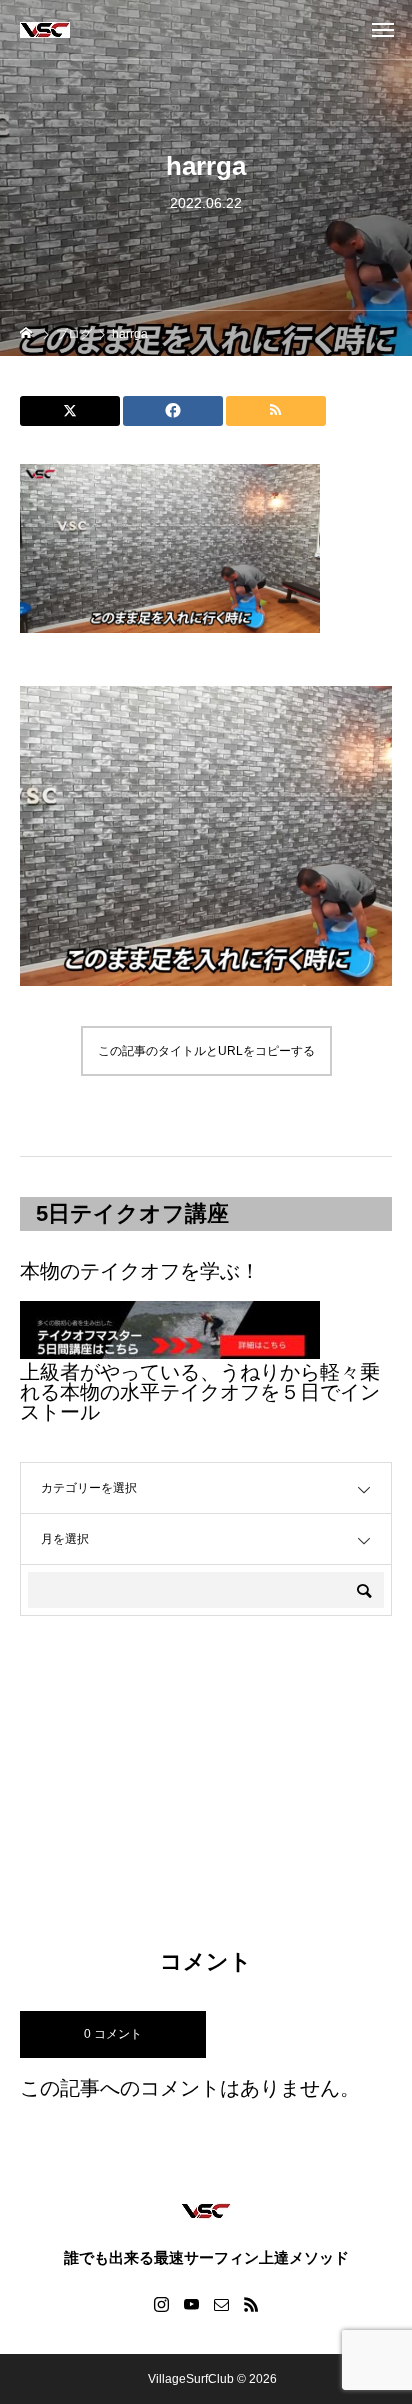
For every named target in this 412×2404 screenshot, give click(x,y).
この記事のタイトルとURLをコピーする (206, 1051)
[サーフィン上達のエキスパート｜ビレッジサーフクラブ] (45, 30)
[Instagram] (161, 2304)
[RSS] (251, 2304)
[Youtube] (191, 2304)
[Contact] (221, 2304)
